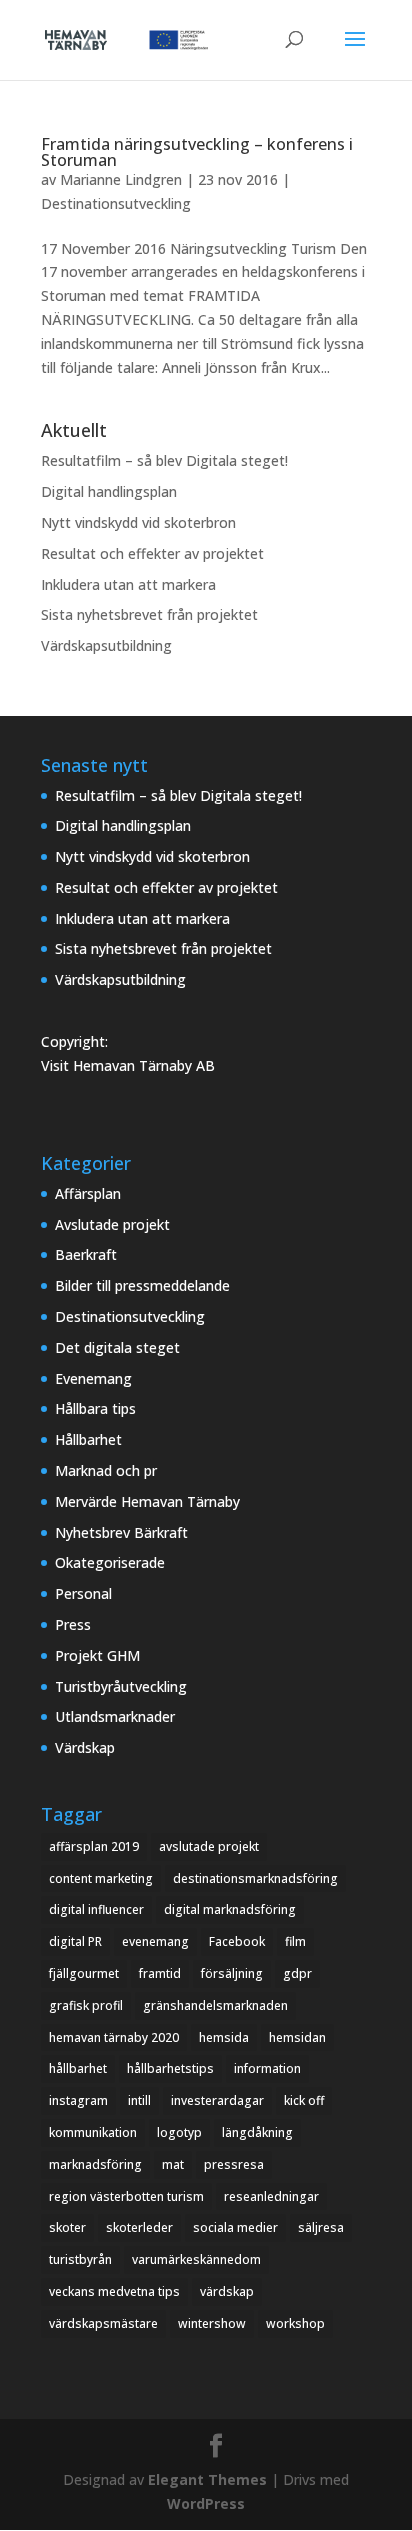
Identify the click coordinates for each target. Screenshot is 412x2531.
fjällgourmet (84, 1973)
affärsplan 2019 (94, 1846)
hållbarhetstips (170, 2068)
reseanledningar (271, 2196)
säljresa (321, 2227)
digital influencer (96, 1909)
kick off (304, 2100)
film (295, 1941)
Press (73, 1624)
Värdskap (85, 1747)
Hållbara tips (95, 1408)
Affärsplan (88, 1193)
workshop (295, 2323)
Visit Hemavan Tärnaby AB (128, 1065)
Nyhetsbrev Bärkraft (121, 1532)
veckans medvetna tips (114, 2291)
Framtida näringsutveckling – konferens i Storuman (197, 152)
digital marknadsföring (230, 1909)
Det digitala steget (117, 1347)
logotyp (179, 2132)
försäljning (232, 1973)
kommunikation (93, 2132)
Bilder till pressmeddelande (142, 1285)
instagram (78, 2100)
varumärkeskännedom (196, 2259)
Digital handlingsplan (109, 491)
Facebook (237, 1941)
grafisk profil (86, 2005)
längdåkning (257, 2132)
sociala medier (235, 2227)
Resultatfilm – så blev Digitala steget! (164, 460)
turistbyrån (80, 2259)
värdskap (227, 2291)
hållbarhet (78, 2068)
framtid (160, 1973)
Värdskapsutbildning (106, 645)
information (267, 2068)
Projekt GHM (97, 1655)
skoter (67, 2227)
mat (173, 2164)
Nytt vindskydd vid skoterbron (138, 522)
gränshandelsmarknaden (215, 2005)
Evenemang (93, 1378)
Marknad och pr (106, 1470)
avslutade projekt (209, 1846)
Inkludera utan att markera (128, 584)
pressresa (234, 2164)
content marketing (101, 1878)
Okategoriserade (110, 1562)
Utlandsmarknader (115, 1716)
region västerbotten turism (126, 2196)
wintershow (212, 2323)
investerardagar (217, 2100)
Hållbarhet (88, 1439)
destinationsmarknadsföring (255, 1878)
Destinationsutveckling (116, 203)
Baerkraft (86, 1254)
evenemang (155, 1941)
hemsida (224, 2037)
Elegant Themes (207, 2479)
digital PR (75, 1941)
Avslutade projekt (112, 1224)
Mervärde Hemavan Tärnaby (147, 1501)
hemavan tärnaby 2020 (114, 2037)
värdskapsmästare (103, 2323)
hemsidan (297, 2037)
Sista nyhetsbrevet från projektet (149, 614)
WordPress (206, 2503)
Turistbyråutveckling (121, 1686)
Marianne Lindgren (121, 179)
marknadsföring (95, 2164)
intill (139, 2100)
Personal (83, 1593)
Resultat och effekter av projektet (152, 553)
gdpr (297, 1973)
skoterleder (139, 2227)
